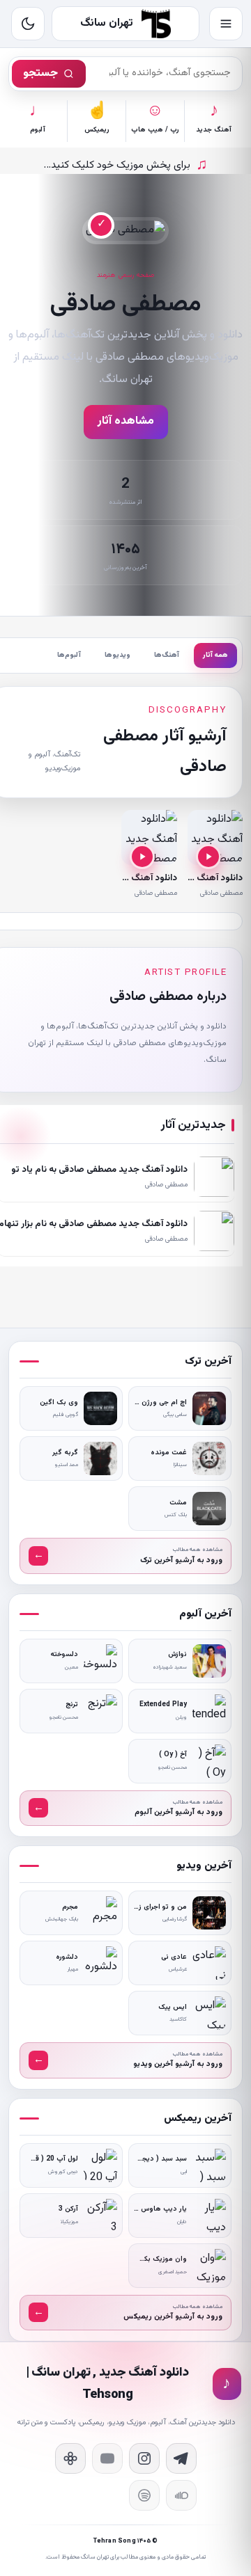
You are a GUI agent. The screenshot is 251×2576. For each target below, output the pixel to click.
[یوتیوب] (107, 2458)
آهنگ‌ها (167, 655)
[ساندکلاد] (181, 2495)
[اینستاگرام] (144, 2458)
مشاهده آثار (126, 421)
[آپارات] (70, 2458)
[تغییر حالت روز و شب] (28, 24)
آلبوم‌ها (69, 655)
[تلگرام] (181, 2458)
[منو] (226, 24)
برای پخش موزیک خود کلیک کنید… (126, 165)
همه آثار (215, 655)
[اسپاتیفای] (144, 2495)
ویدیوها (117, 655)
